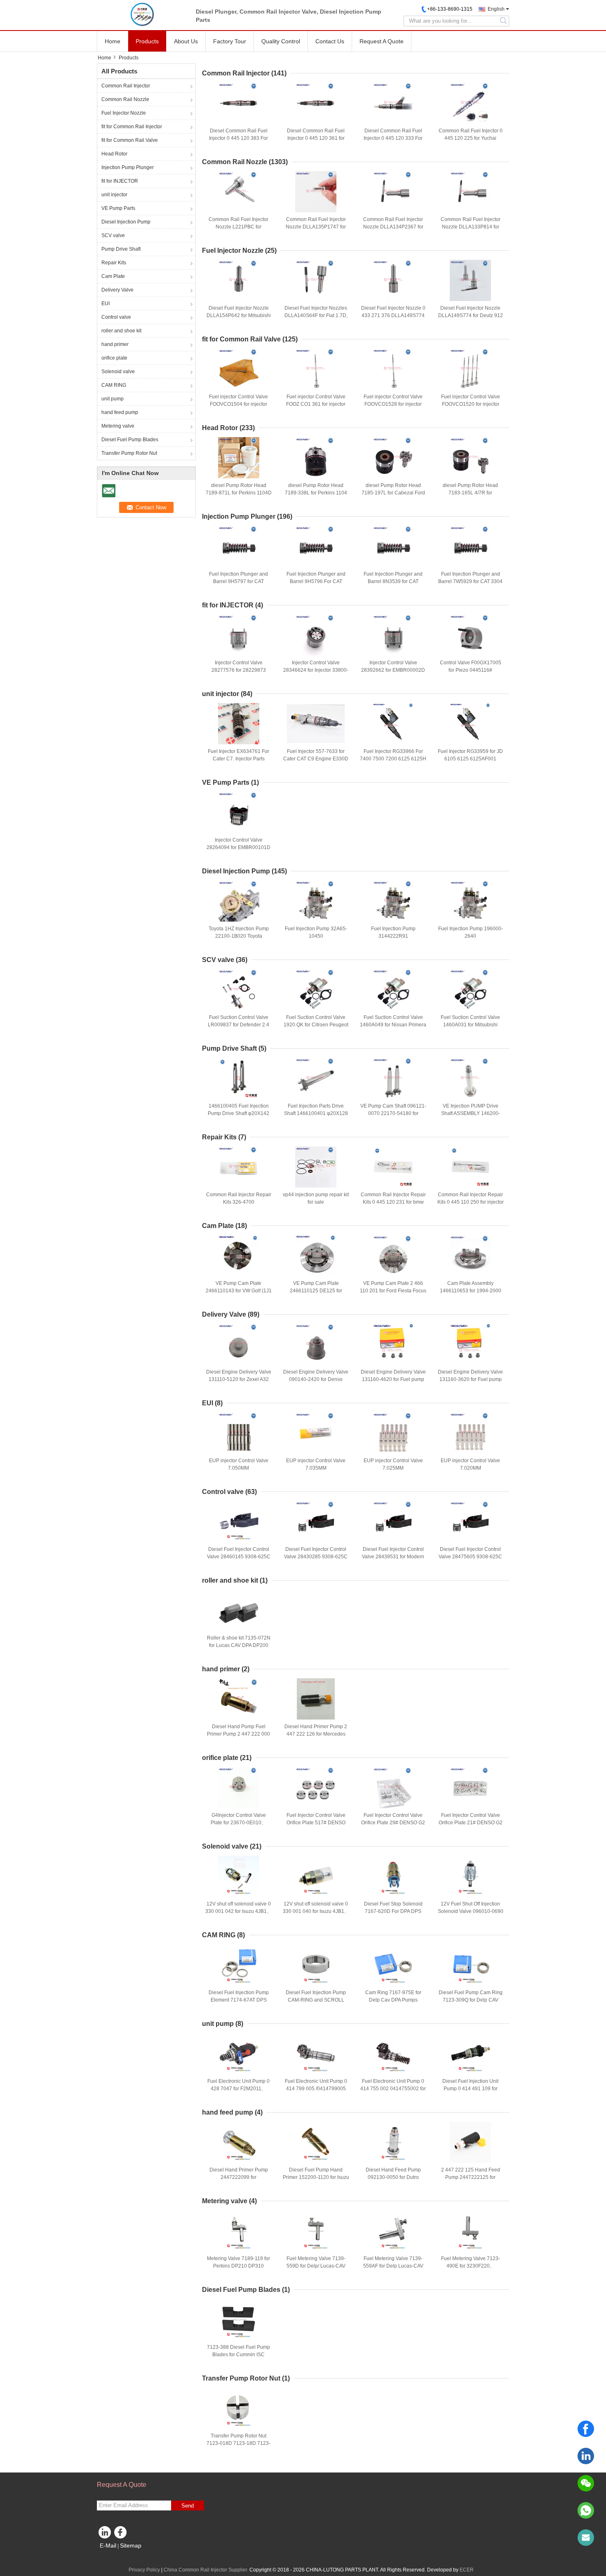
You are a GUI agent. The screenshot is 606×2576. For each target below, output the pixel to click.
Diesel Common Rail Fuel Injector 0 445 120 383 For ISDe (238, 138)
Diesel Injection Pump (126, 222)
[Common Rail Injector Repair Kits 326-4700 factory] (239, 1167)
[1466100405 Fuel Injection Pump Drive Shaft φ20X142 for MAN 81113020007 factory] (239, 1078)
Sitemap (131, 2545)
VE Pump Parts (118, 208)
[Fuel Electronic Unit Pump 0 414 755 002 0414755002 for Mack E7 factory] (393, 2054)
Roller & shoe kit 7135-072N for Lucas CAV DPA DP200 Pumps (239, 1645)
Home (113, 41)
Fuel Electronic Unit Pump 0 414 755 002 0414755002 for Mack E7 (393, 2089)
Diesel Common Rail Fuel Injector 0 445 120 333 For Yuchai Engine (393, 138)
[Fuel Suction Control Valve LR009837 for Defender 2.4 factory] (239, 990)
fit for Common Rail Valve (130, 140)
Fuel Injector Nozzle (124, 113)
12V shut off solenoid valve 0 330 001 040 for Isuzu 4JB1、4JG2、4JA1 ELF (316, 1911)
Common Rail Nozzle (125, 99)
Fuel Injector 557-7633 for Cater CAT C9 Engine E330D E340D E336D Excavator (316, 759)
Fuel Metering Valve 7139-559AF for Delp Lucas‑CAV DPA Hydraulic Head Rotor (393, 2266)
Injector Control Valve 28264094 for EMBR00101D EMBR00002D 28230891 (238, 847)
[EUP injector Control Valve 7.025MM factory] (393, 1433)
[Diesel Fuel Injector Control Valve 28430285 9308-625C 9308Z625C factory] (316, 1522)
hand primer (115, 344)
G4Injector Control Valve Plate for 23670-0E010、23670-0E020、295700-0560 (238, 1823)
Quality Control (281, 41)
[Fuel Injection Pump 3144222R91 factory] (393, 901)
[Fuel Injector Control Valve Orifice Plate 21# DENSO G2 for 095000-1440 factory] (470, 1788)
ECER (467, 2570)
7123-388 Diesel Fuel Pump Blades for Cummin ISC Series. (238, 2355)
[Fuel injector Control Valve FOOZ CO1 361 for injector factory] (316, 369)
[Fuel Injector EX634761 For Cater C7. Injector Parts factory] (239, 724)
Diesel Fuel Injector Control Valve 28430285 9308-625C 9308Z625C (316, 1557)
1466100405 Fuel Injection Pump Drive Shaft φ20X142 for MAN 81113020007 (238, 1113)
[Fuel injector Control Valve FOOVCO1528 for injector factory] (393, 369)
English (496, 9)
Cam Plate (113, 276)
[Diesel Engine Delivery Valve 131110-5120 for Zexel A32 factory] (239, 1344)
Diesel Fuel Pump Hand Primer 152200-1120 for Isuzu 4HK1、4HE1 (316, 2177)
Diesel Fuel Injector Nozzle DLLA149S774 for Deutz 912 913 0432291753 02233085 (471, 315)
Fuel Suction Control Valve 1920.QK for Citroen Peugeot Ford (316, 1025)
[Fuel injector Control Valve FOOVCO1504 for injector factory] (239, 369)
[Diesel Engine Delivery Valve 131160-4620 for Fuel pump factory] (393, 1344)
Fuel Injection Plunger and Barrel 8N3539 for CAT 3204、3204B (393, 581)
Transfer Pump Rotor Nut (129, 453)
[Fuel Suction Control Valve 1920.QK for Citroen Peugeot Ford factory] (316, 990)
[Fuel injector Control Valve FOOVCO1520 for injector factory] (470, 369)
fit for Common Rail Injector (132, 127)
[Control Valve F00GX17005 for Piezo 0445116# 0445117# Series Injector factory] (470, 635)
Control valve (116, 317)
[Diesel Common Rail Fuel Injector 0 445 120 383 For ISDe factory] (239, 103)
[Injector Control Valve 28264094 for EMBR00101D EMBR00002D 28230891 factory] (239, 812)
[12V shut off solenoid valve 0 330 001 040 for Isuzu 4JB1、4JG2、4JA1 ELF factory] (316, 1876)
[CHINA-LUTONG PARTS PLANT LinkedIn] (105, 2534)
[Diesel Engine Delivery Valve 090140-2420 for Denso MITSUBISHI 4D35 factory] (316, 1344)
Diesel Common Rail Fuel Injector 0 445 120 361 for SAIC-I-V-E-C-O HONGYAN (316, 138)
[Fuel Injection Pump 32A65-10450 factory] (316, 901)
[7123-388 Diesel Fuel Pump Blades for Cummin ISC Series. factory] (239, 2320)
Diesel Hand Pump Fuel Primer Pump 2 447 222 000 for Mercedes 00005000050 (238, 1734)
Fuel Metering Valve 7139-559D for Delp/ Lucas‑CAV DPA (316, 2266)
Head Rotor (114, 154)
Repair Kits (114, 263)
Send (188, 2506)
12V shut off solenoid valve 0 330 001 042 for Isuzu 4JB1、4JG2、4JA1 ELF (238, 1911)
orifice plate (114, 358)
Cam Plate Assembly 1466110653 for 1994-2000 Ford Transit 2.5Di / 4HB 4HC (470, 1291)
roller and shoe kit (121, 331)
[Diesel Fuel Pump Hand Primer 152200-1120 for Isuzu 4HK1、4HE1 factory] (316, 2142)
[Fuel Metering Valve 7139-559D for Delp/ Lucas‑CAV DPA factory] (316, 2231)
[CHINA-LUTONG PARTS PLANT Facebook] (122, 2534)
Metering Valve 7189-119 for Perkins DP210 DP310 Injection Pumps (238, 2266)
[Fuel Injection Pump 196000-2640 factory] (470, 901)
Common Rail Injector (126, 86)
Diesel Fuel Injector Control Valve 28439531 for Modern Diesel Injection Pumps (393, 1557)
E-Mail (108, 2545)
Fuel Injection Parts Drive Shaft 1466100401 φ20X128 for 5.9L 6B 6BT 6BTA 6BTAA (316, 1113)
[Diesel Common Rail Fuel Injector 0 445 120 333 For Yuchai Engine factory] (393, 103)
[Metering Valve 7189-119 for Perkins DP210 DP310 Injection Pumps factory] (239, 2231)
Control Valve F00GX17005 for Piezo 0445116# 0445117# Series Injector (471, 670)
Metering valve (118, 426)
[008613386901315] (586, 2510)
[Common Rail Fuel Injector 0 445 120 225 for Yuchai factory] (470, 103)
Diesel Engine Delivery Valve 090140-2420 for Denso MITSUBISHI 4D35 (316, 1379)
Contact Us (330, 41)
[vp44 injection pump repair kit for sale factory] (316, 1167)
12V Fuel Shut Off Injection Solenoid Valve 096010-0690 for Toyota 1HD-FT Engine (471, 1911)
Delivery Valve (117, 290)
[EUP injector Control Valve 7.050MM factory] (239, 1433)
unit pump (113, 399)
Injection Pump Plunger (128, 167)
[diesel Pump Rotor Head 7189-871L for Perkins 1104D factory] (239, 458)
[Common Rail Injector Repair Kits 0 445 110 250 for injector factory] (470, 1167)
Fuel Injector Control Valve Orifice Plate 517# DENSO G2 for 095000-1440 (316, 1823)
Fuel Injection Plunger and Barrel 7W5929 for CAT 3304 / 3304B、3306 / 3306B (470, 581)
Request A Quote (382, 41)
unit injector (114, 195)
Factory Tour (230, 41)
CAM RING (114, 385)
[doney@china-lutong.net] (586, 2538)
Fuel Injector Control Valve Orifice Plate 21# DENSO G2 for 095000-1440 (471, 1823)
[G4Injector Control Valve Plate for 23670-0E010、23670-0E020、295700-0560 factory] (239, 1788)
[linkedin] (586, 2456)
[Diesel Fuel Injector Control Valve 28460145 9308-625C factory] (239, 1522)
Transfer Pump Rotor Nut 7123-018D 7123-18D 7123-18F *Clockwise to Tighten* (238, 2443)
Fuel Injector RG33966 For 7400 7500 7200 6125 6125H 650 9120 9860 (393, 759)
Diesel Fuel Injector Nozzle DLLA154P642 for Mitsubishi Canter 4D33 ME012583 (239, 315)
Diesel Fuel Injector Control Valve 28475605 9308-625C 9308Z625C (470, 1557)
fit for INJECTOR (120, 181)
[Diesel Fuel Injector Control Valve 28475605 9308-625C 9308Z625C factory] (470, 1522)
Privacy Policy (144, 2570)
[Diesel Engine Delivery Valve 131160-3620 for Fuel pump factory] (470, 1344)
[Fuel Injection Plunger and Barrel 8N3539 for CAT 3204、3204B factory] (393, 546)
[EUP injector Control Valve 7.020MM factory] (470, 1433)
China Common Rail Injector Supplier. (207, 2570)
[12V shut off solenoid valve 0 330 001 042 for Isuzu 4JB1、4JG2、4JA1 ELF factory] (239, 1876)
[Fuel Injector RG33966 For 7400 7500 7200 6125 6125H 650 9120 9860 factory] (393, 724)
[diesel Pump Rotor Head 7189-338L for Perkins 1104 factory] (316, 458)
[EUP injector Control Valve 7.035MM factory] (316, 1433)
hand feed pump (120, 412)
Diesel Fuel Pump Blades (130, 440)
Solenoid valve (118, 372)
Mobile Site (114, 2556)
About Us (186, 41)
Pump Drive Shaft (121, 249)
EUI (106, 303)
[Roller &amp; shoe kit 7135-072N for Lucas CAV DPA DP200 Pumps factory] (239, 1610)
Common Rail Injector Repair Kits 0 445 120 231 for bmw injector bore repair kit (393, 1202)
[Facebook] (586, 2429)
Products (147, 41)
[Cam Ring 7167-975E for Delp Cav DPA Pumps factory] (393, 1965)
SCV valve (113, 235)
